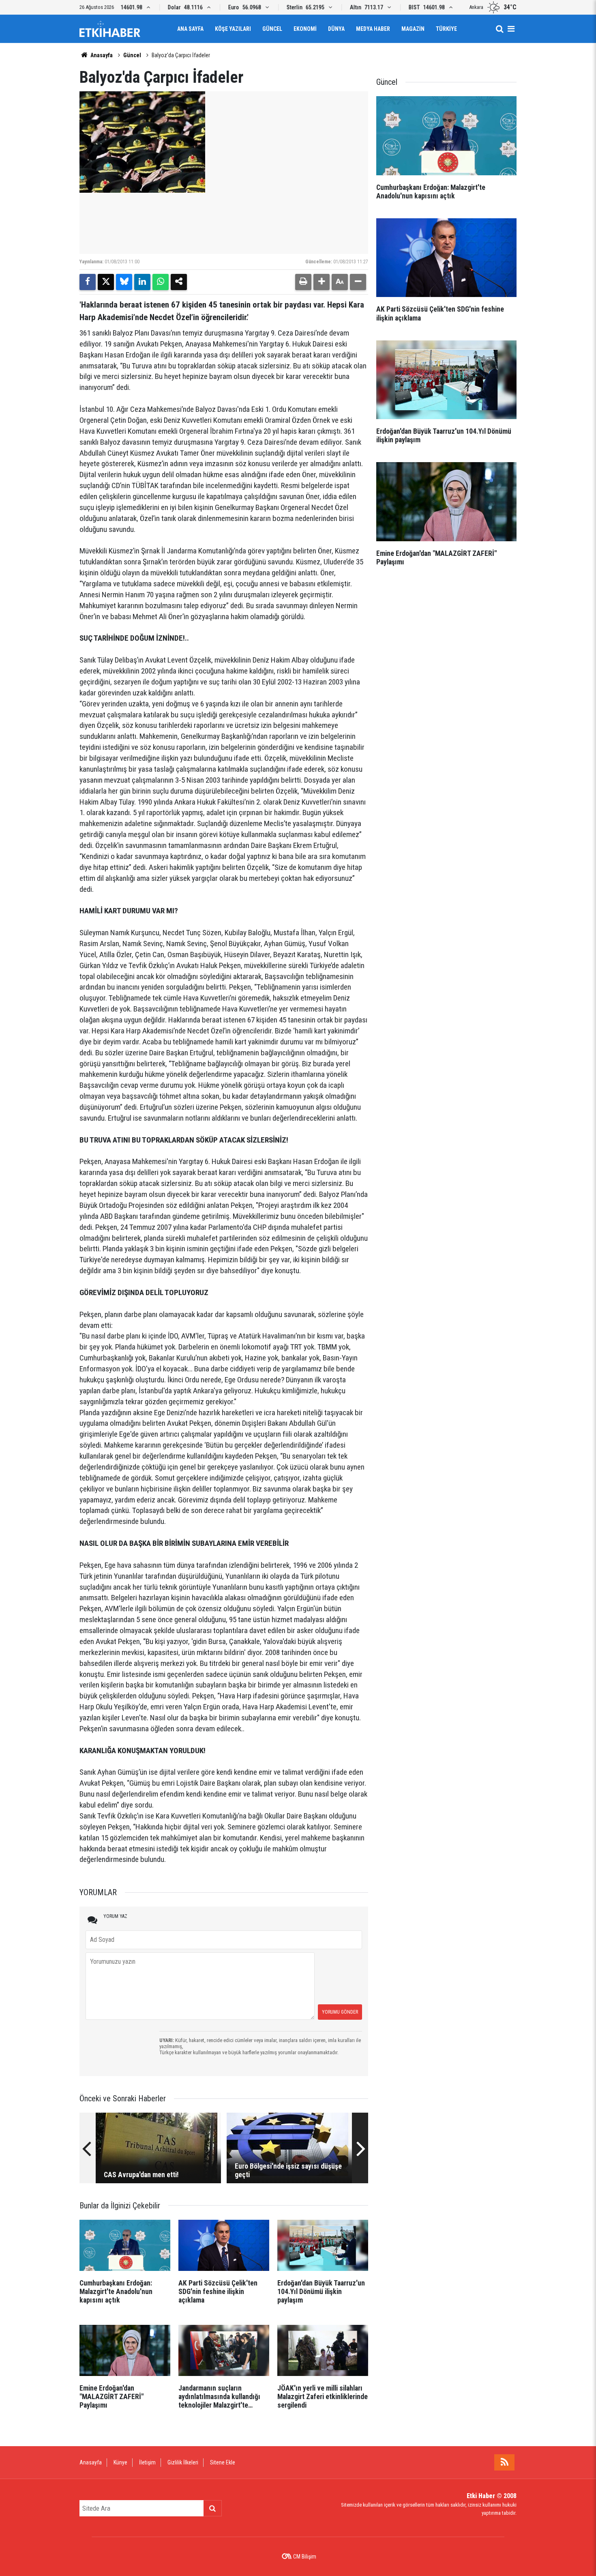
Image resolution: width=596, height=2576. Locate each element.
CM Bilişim (305, 2557)
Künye (120, 2462)
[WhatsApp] (161, 282)
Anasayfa (101, 55)
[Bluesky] (124, 282)
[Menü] (511, 29)
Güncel (272, 29)
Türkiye (446, 29)
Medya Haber (373, 29)
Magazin (413, 29)
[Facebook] (88, 282)
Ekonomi (305, 29)
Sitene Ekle (223, 2462)
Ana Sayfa (190, 29)
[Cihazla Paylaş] (179, 282)
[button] (322, 282)
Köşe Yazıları (233, 29)
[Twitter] (106, 282)
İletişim (147, 2462)
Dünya (336, 29)
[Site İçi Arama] (500, 29)
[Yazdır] (303, 282)
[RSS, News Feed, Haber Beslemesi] (504, 2462)
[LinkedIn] (142, 282)
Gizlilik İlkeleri (183, 2462)
